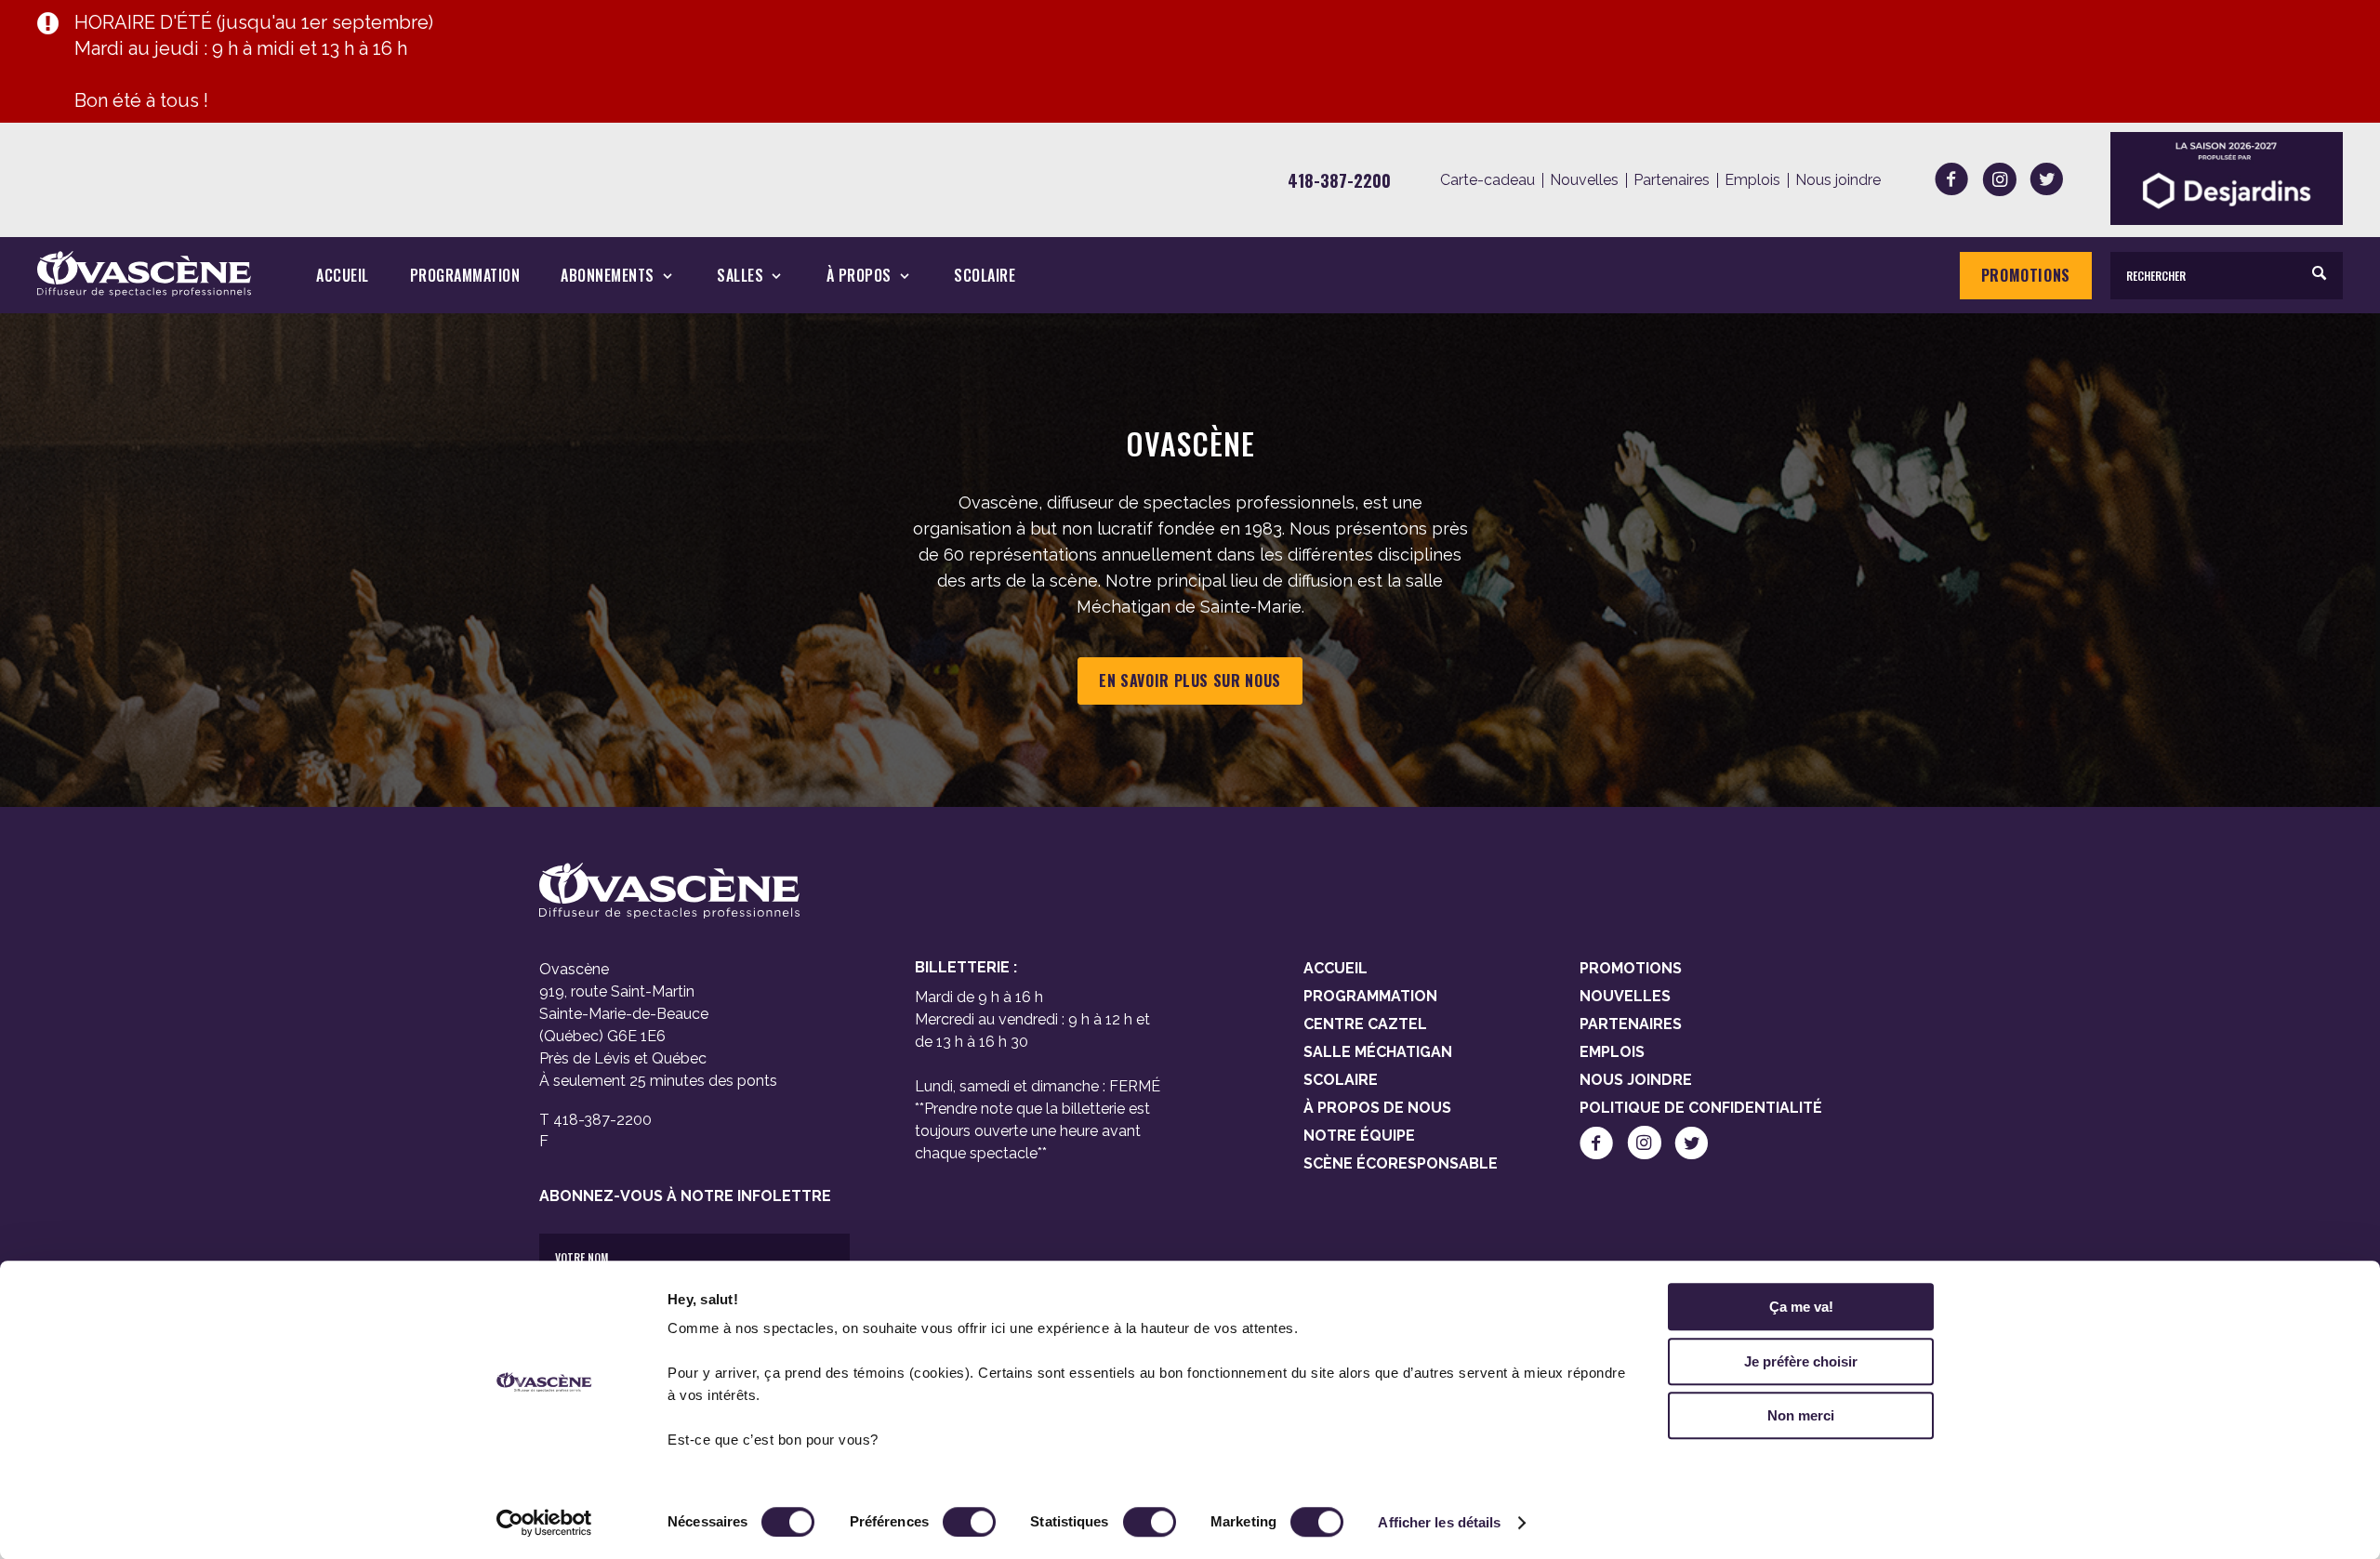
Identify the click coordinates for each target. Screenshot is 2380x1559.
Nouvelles (1584, 180)
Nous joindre (1838, 180)
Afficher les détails (1439, 1522)
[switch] (969, 1522)
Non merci (1801, 1415)
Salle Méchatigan (1378, 1052)
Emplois (1752, 180)
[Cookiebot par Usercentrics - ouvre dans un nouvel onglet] (544, 1523)
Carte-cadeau (1487, 180)
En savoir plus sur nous (1190, 680)
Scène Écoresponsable (1401, 1163)
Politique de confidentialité (1701, 1108)
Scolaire (985, 276)
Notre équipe (1359, 1136)
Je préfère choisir (1801, 1361)
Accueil (343, 276)
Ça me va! (1801, 1307)
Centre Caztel (1365, 1024)
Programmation (465, 276)
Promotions (2026, 275)
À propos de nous (1377, 1108)
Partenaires (1672, 180)
